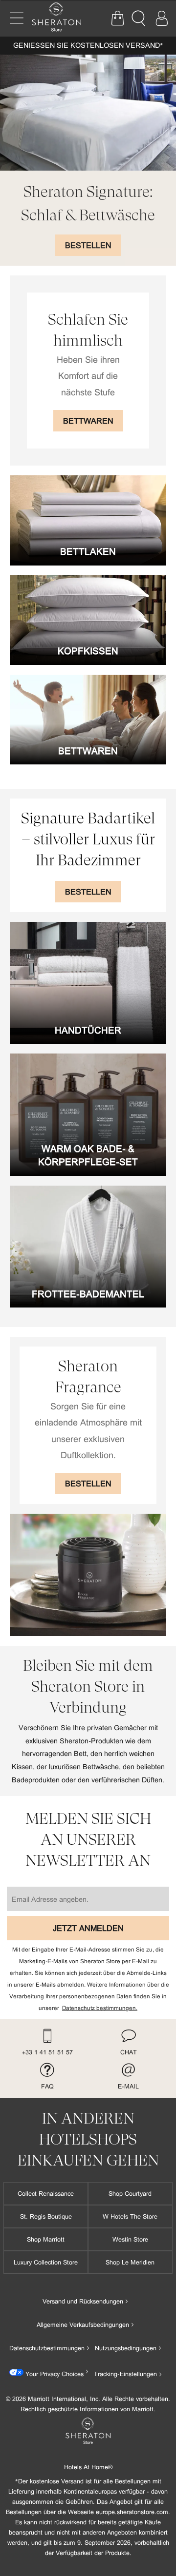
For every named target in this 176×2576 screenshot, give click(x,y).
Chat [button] (129, 2052)
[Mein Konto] (161, 19)
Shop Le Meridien (130, 2262)
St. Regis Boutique (46, 2216)
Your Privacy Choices (54, 2374)
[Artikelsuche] (139, 19)
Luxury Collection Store (46, 2262)
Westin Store (130, 2239)
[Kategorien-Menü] (17, 18)
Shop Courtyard (130, 2193)
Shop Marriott (46, 2239)
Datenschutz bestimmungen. (100, 2008)
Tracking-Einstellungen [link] (125, 2374)
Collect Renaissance (46, 2193)
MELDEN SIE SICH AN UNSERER (88, 1840)
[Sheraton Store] (61, 18)
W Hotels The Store (130, 2216)
